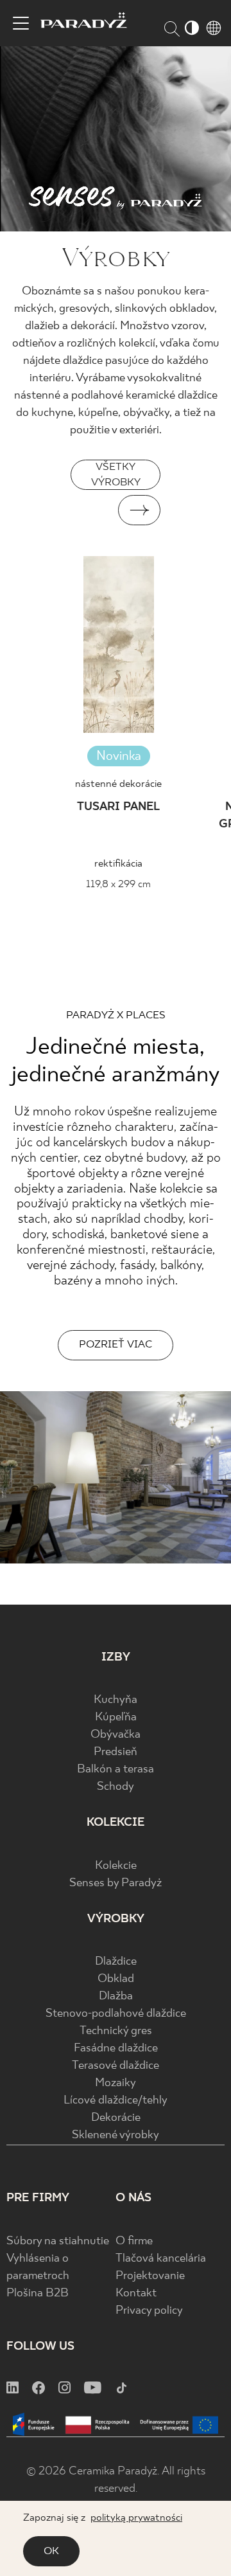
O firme (134, 2241)
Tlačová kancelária (161, 2259)
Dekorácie (116, 2118)
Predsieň (116, 1752)
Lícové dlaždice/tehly (116, 2101)
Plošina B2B (38, 2293)
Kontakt (136, 2293)
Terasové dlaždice (116, 2066)
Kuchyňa (116, 1700)
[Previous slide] (92, 510)
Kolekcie (116, 1866)
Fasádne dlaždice (116, 2049)
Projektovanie (150, 2276)
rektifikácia (118, 864)
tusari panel (118, 807)
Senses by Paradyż (116, 1883)
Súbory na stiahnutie (58, 2241)
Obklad (116, 1979)
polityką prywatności (136, 2518)
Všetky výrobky (116, 475)
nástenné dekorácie (118, 784)
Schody (116, 1787)
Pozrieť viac (116, 1345)
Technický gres (116, 2031)
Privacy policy (149, 2311)
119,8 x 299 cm (118, 884)
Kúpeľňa (116, 1717)
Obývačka (116, 1735)
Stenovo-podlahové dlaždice (116, 2014)
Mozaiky (116, 2083)
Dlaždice (116, 1962)
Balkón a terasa (116, 1770)
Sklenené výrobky (116, 2135)
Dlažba (116, 1996)
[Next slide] (139, 510)
